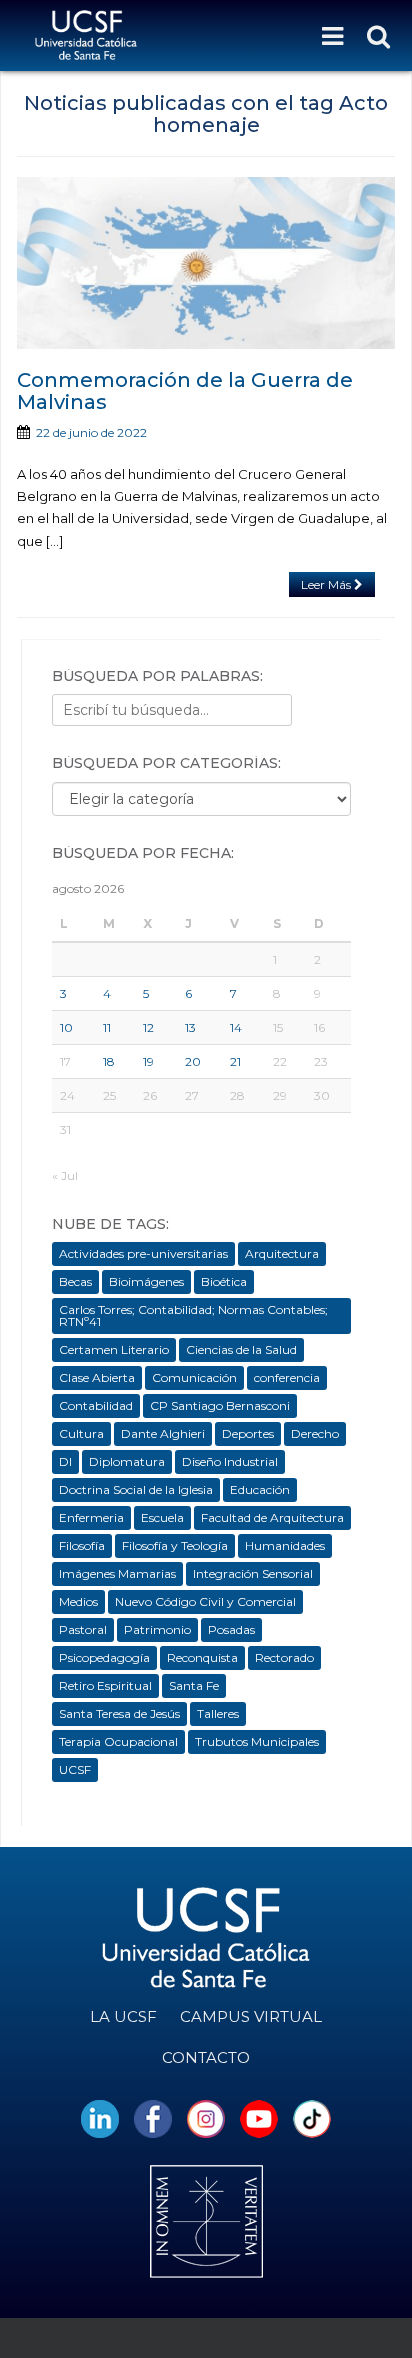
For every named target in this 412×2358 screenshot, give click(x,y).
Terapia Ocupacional (118, 1741)
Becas (75, 1281)
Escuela (162, 1517)
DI (65, 1461)
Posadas (231, 1629)
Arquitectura (282, 1253)
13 (190, 1027)
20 (193, 1061)
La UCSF (123, 2016)
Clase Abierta (97, 1377)
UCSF (75, 1769)
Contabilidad (96, 1405)
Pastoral (83, 1629)
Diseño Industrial (230, 1461)
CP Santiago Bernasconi (220, 1405)
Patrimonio (157, 1629)
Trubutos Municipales (257, 1741)
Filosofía (82, 1545)
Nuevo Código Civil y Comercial (205, 1601)
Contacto (206, 2057)
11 (107, 1027)
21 (235, 1061)
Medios (78, 1601)
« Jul (65, 1175)
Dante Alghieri (163, 1433)
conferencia (287, 1377)
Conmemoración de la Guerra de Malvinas (185, 391)
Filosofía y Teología (175, 1545)
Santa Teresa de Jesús (119, 1713)
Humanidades (285, 1545)
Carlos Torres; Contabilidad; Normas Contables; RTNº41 (193, 1315)
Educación (260, 1489)
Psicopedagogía (104, 1657)
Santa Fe (194, 1685)
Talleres (218, 1713)
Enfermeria (91, 1517)
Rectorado (284, 1657)
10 (66, 1027)
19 (148, 1061)
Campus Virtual (251, 2016)
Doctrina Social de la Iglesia (136, 1489)
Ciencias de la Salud (241, 1349)
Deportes (248, 1433)
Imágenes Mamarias (117, 1573)
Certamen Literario (114, 1349)
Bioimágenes (146, 1281)
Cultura (81, 1433)
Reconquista (202, 1657)
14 (236, 1027)
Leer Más (327, 584)
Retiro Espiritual (105, 1685)
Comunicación (194, 1377)
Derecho (315, 1433)
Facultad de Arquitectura (272, 1517)
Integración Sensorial (253, 1573)
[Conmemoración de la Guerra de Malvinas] (206, 263)
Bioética (224, 1281)
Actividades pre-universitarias (143, 1253)
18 (109, 1061)
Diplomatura (127, 1461)
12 (148, 1027)
